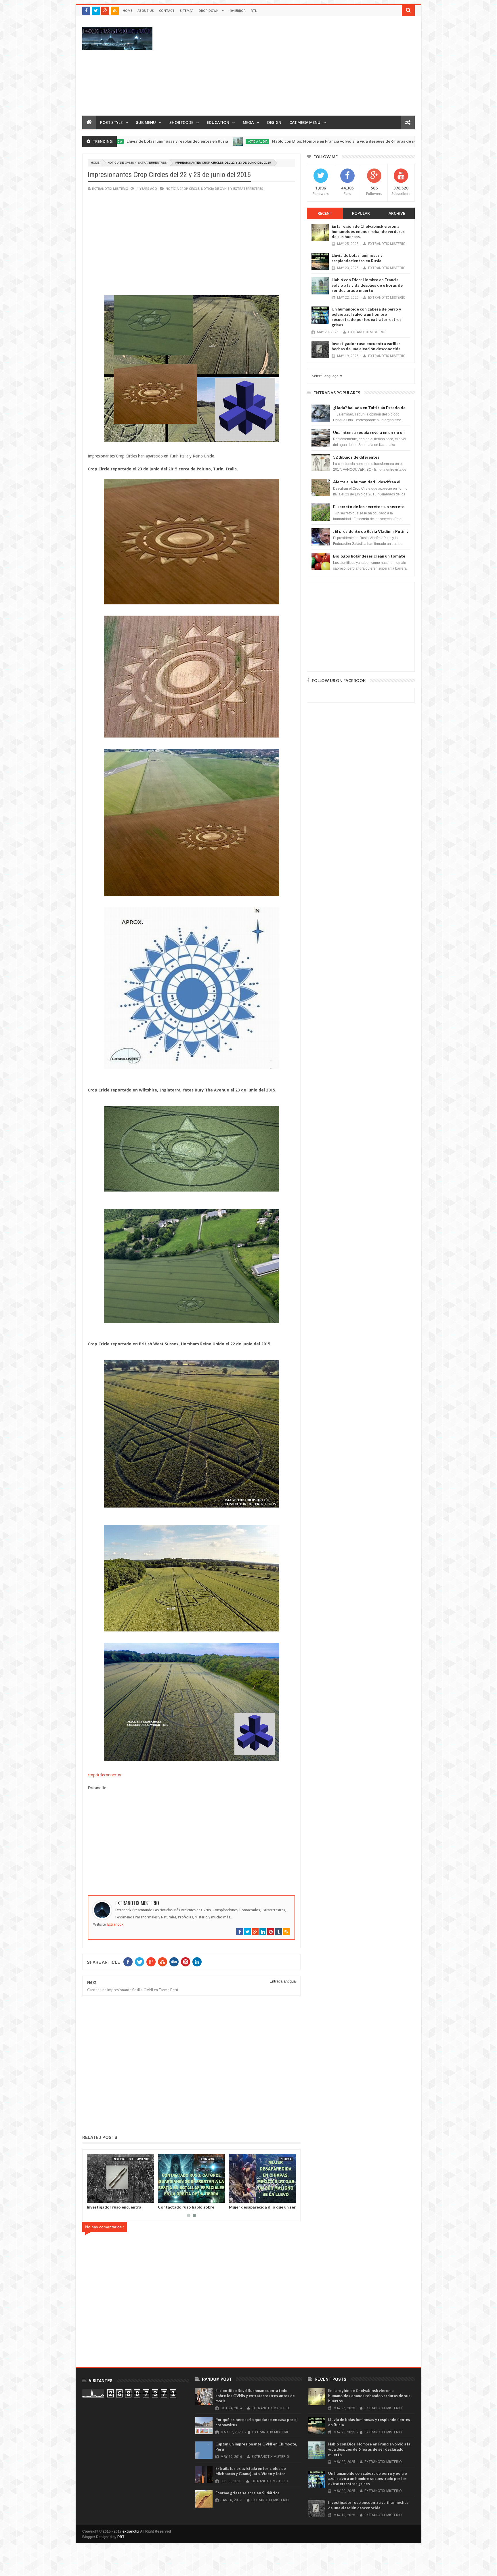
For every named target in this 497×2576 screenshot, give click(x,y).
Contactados (285, 2159)
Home (128, 10)
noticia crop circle (182, 188)
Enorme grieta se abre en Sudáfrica (247, 2493)
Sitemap (187, 10)
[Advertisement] (310, 66)
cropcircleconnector (105, 1775)
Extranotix (115, 1924)
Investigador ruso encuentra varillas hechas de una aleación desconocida (366, 346)
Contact (167, 10)
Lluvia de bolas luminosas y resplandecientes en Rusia (357, 258)
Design (274, 122)
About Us (146, 10)
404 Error (237, 10)
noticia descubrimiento (206, 2159)
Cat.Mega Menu (305, 122)
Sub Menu (146, 122)
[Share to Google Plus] (108, 2197)
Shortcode (181, 122)
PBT (121, 2537)
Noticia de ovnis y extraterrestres (137, 163)
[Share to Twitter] (102, 2197)
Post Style (111, 122)
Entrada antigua (283, 1981)
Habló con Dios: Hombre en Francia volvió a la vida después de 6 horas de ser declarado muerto (226, 141)
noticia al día (121, 141)
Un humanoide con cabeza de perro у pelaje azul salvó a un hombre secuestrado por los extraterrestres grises (367, 317)
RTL (254, 10)
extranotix (131, 2531)
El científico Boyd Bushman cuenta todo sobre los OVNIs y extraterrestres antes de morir (255, 2396)
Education (218, 122)
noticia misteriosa (350, 141)
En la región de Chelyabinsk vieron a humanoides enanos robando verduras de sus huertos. (368, 231)
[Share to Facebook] (95, 2197)
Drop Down (209, 10)
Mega (248, 122)
